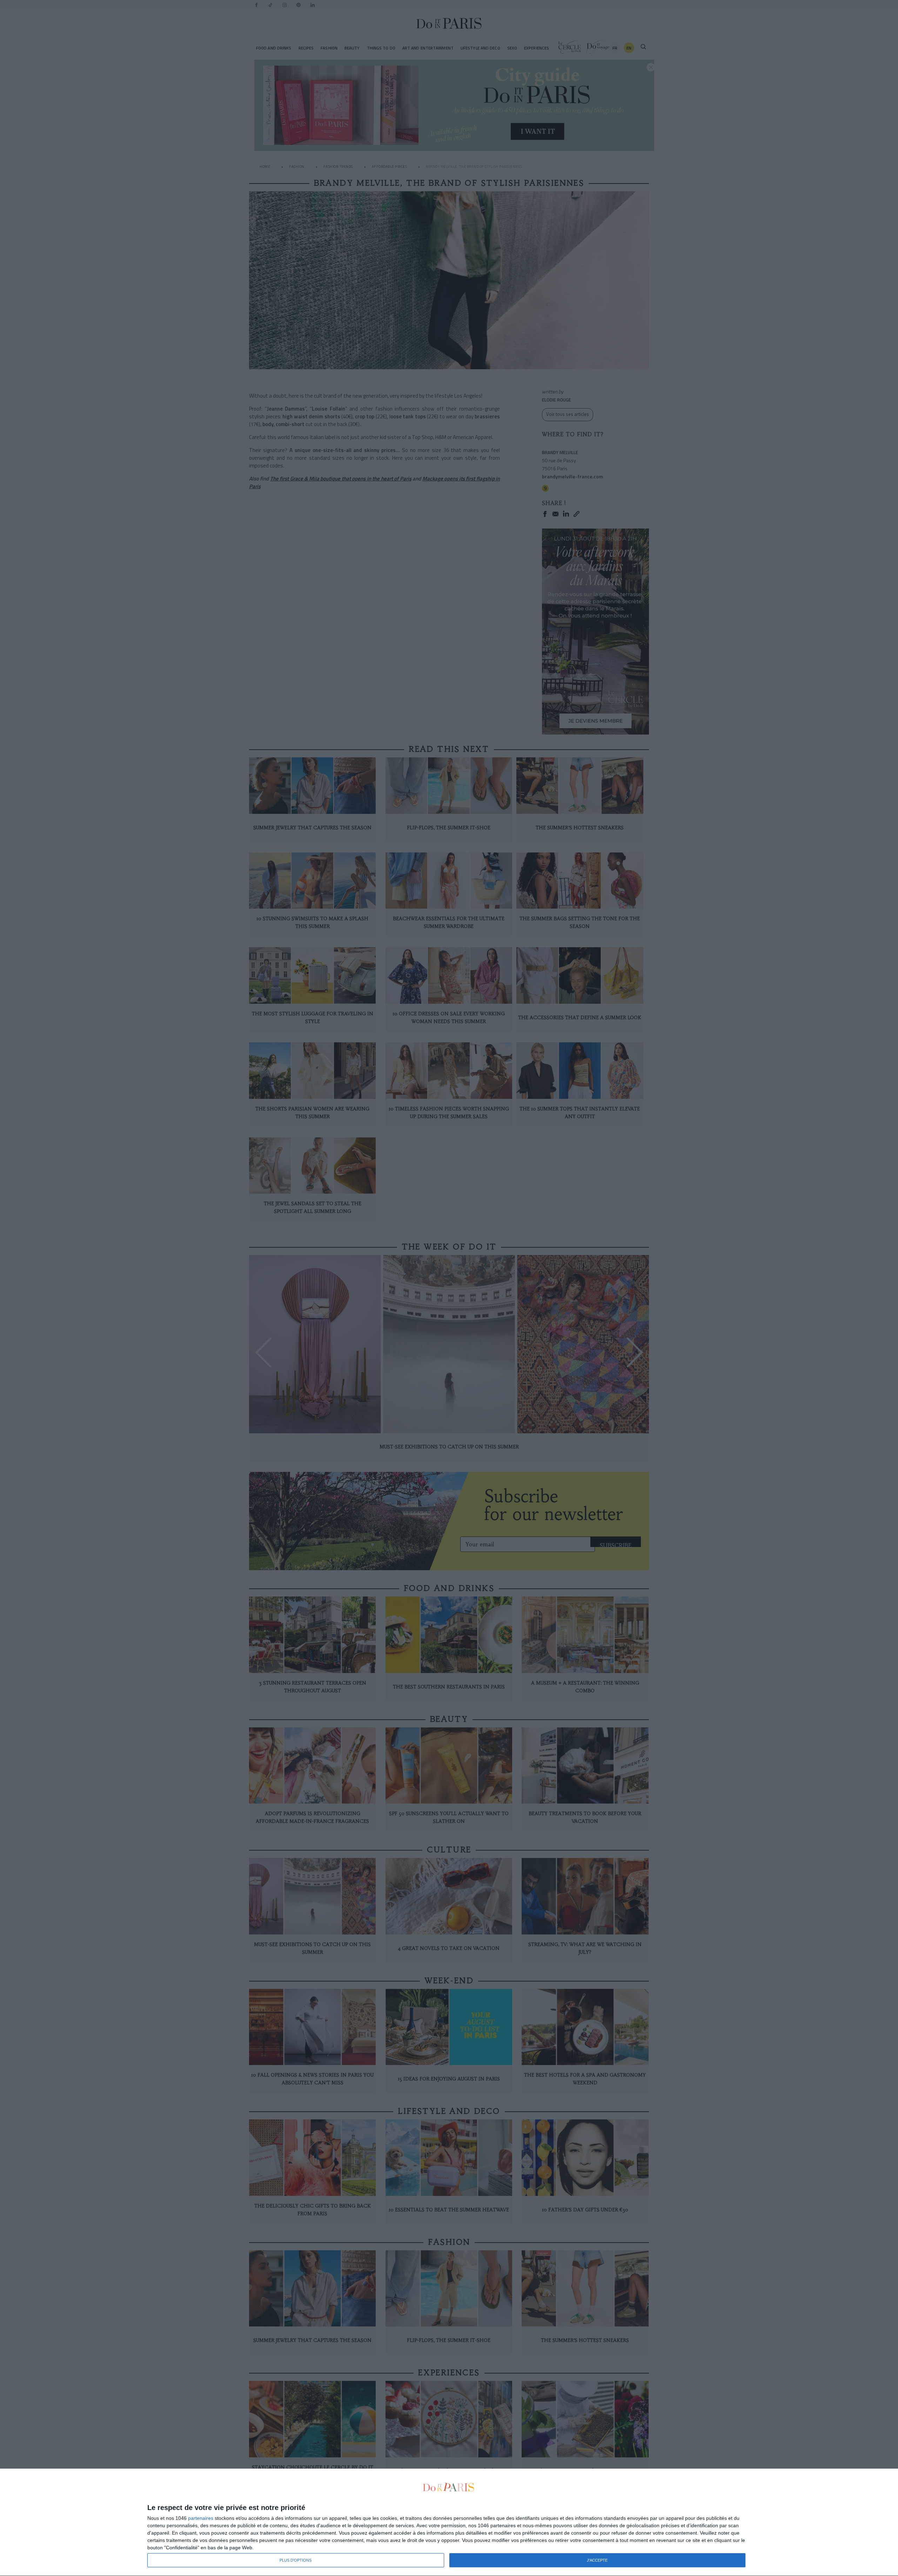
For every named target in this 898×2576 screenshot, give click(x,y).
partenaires (201, 2518)
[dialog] (449, 2522)
